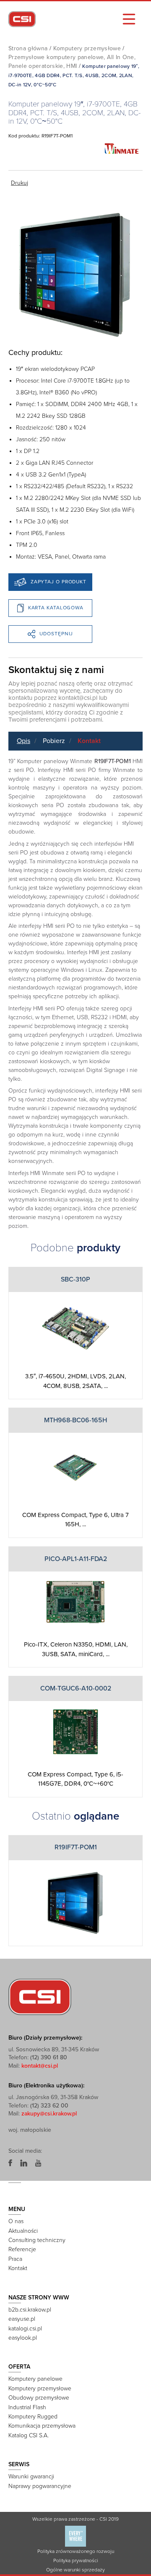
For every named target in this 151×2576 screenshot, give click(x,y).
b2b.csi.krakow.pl (30, 2310)
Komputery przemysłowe (87, 48)
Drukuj (20, 183)
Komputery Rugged (33, 2417)
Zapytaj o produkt (59, 582)
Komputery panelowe (35, 2379)
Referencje (22, 2249)
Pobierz (54, 741)
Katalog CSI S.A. (29, 2435)
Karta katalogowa (56, 608)
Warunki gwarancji (31, 2476)
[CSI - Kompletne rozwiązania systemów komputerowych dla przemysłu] (40, 1996)
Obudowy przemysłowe (39, 2398)
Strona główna (28, 48)
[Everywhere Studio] (75, 2536)
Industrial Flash (27, 2407)
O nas (16, 2221)
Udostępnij (56, 634)
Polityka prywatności (76, 2560)
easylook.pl (23, 2338)
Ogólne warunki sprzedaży (75, 2570)
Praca (15, 2259)
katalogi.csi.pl (25, 2329)
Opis (23, 741)
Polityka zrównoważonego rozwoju (76, 2551)
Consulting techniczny (37, 2240)
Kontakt (89, 741)
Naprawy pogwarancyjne (40, 2486)
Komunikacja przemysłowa (42, 2426)
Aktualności (23, 2231)
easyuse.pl (22, 2319)
